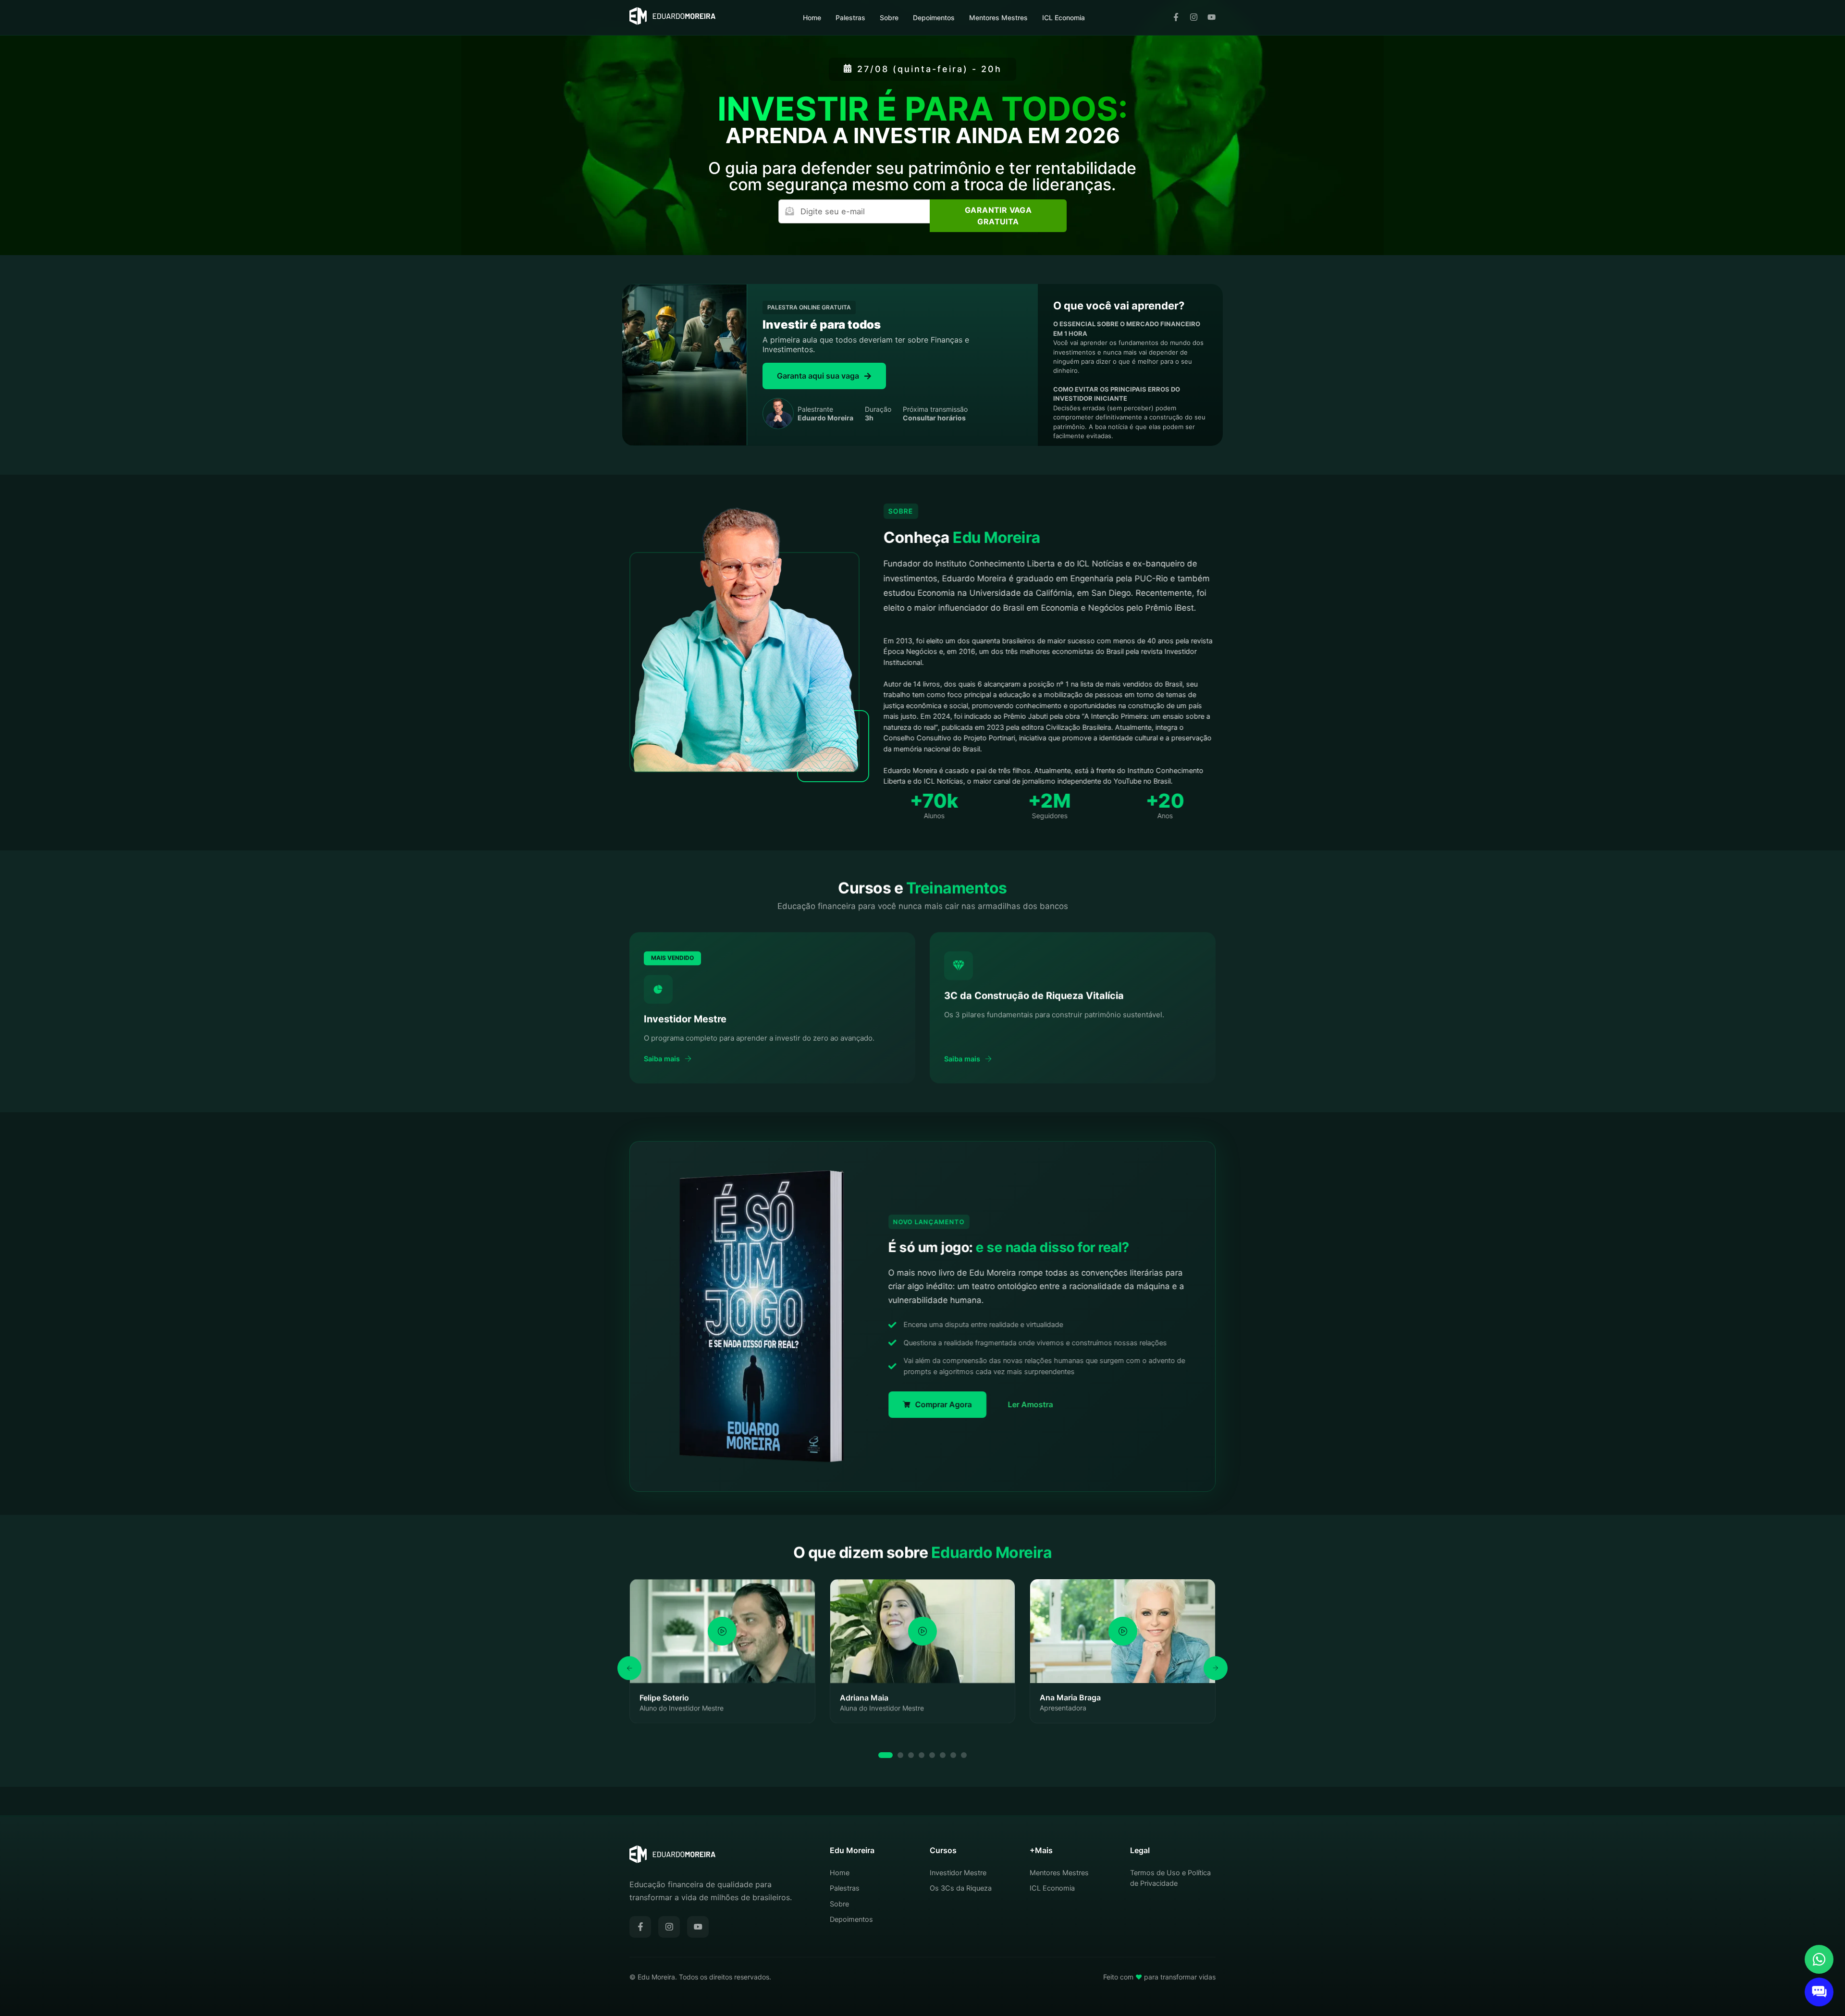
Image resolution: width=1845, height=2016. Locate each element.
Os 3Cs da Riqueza (961, 1888)
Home (812, 18)
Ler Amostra (1031, 1404)
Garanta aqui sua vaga (818, 376)
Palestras (850, 18)
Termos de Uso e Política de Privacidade (1170, 1878)
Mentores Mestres (998, 18)
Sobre (889, 18)
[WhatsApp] (1819, 1959)
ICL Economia (1064, 18)
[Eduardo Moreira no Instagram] (1194, 18)
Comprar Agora (944, 1404)
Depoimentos (934, 18)
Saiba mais (662, 1058)
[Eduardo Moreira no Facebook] (1176, 18)
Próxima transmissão (935, 413)
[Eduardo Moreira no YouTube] (1212, 18)
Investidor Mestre (958, 1873)
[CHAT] (1819, 1992)
